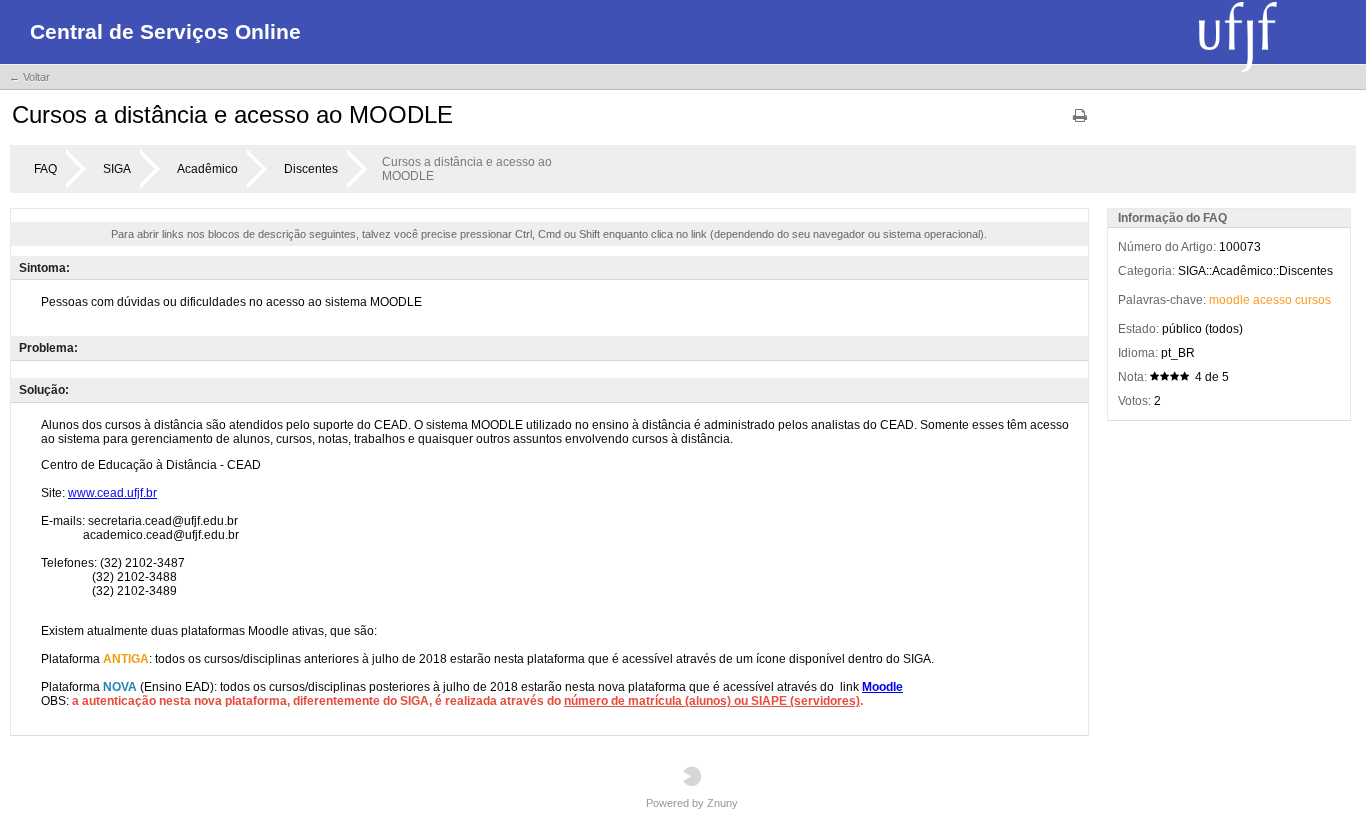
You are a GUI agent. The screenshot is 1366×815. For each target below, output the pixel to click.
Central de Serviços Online (165, 31)
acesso (1272, 300)
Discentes (311, 169)
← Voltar (29, 77)
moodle (1229, 300)
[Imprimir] (1080, 122)
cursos (1313, 300)
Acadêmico (207, 169)
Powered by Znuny (692, 803)
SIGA (117, 169)
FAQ (45, 169)
